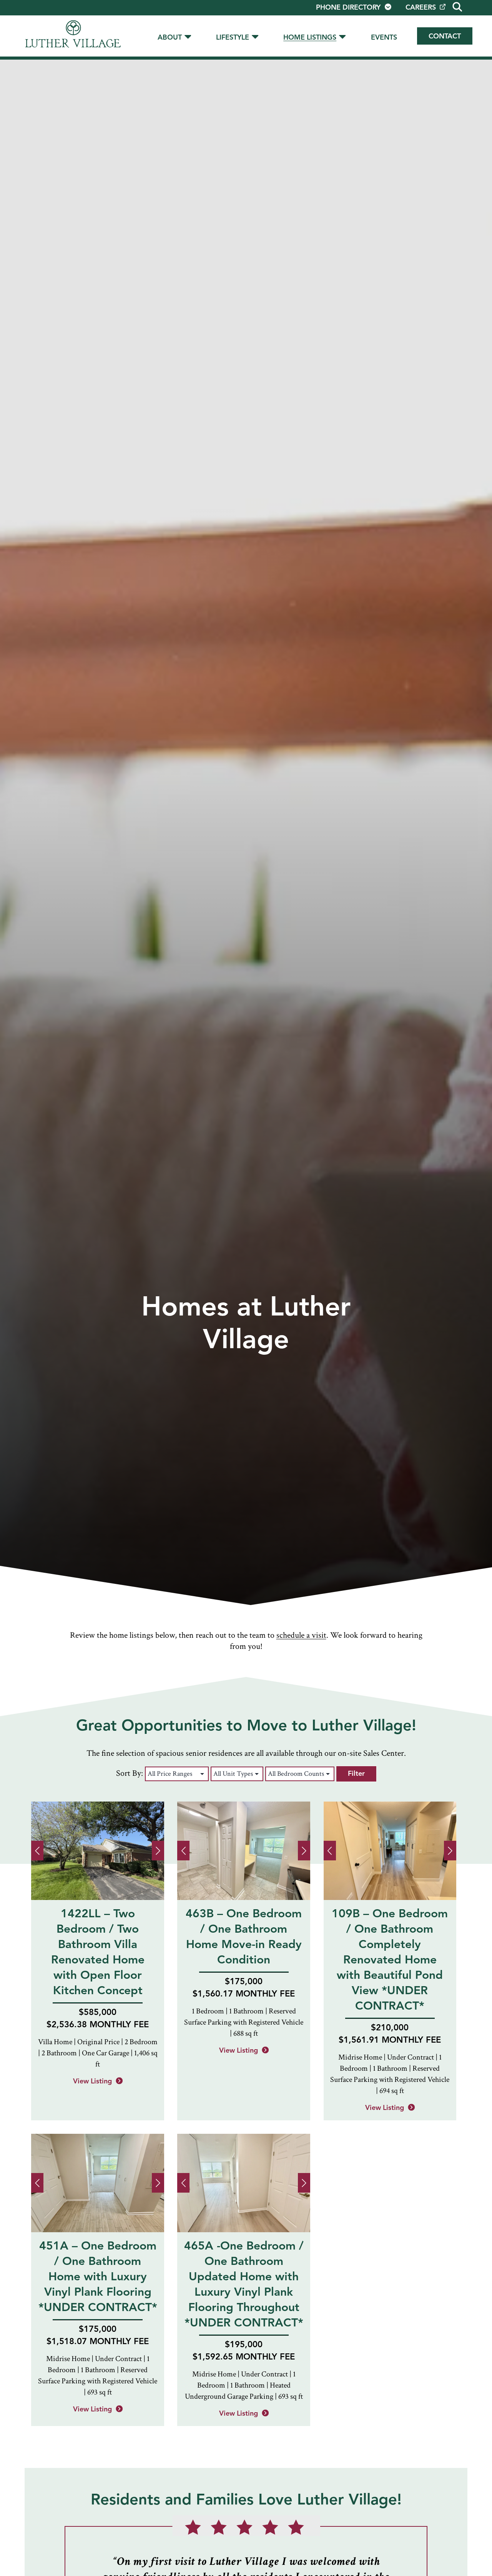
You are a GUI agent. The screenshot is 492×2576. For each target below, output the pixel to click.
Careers (421, 8)
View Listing (92, 2081)
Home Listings (310, 38)
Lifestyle (233, 38)
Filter (356, 1774)
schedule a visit (301, 1635)
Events (384, 38)
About (170, 38)
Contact (445, 37)
